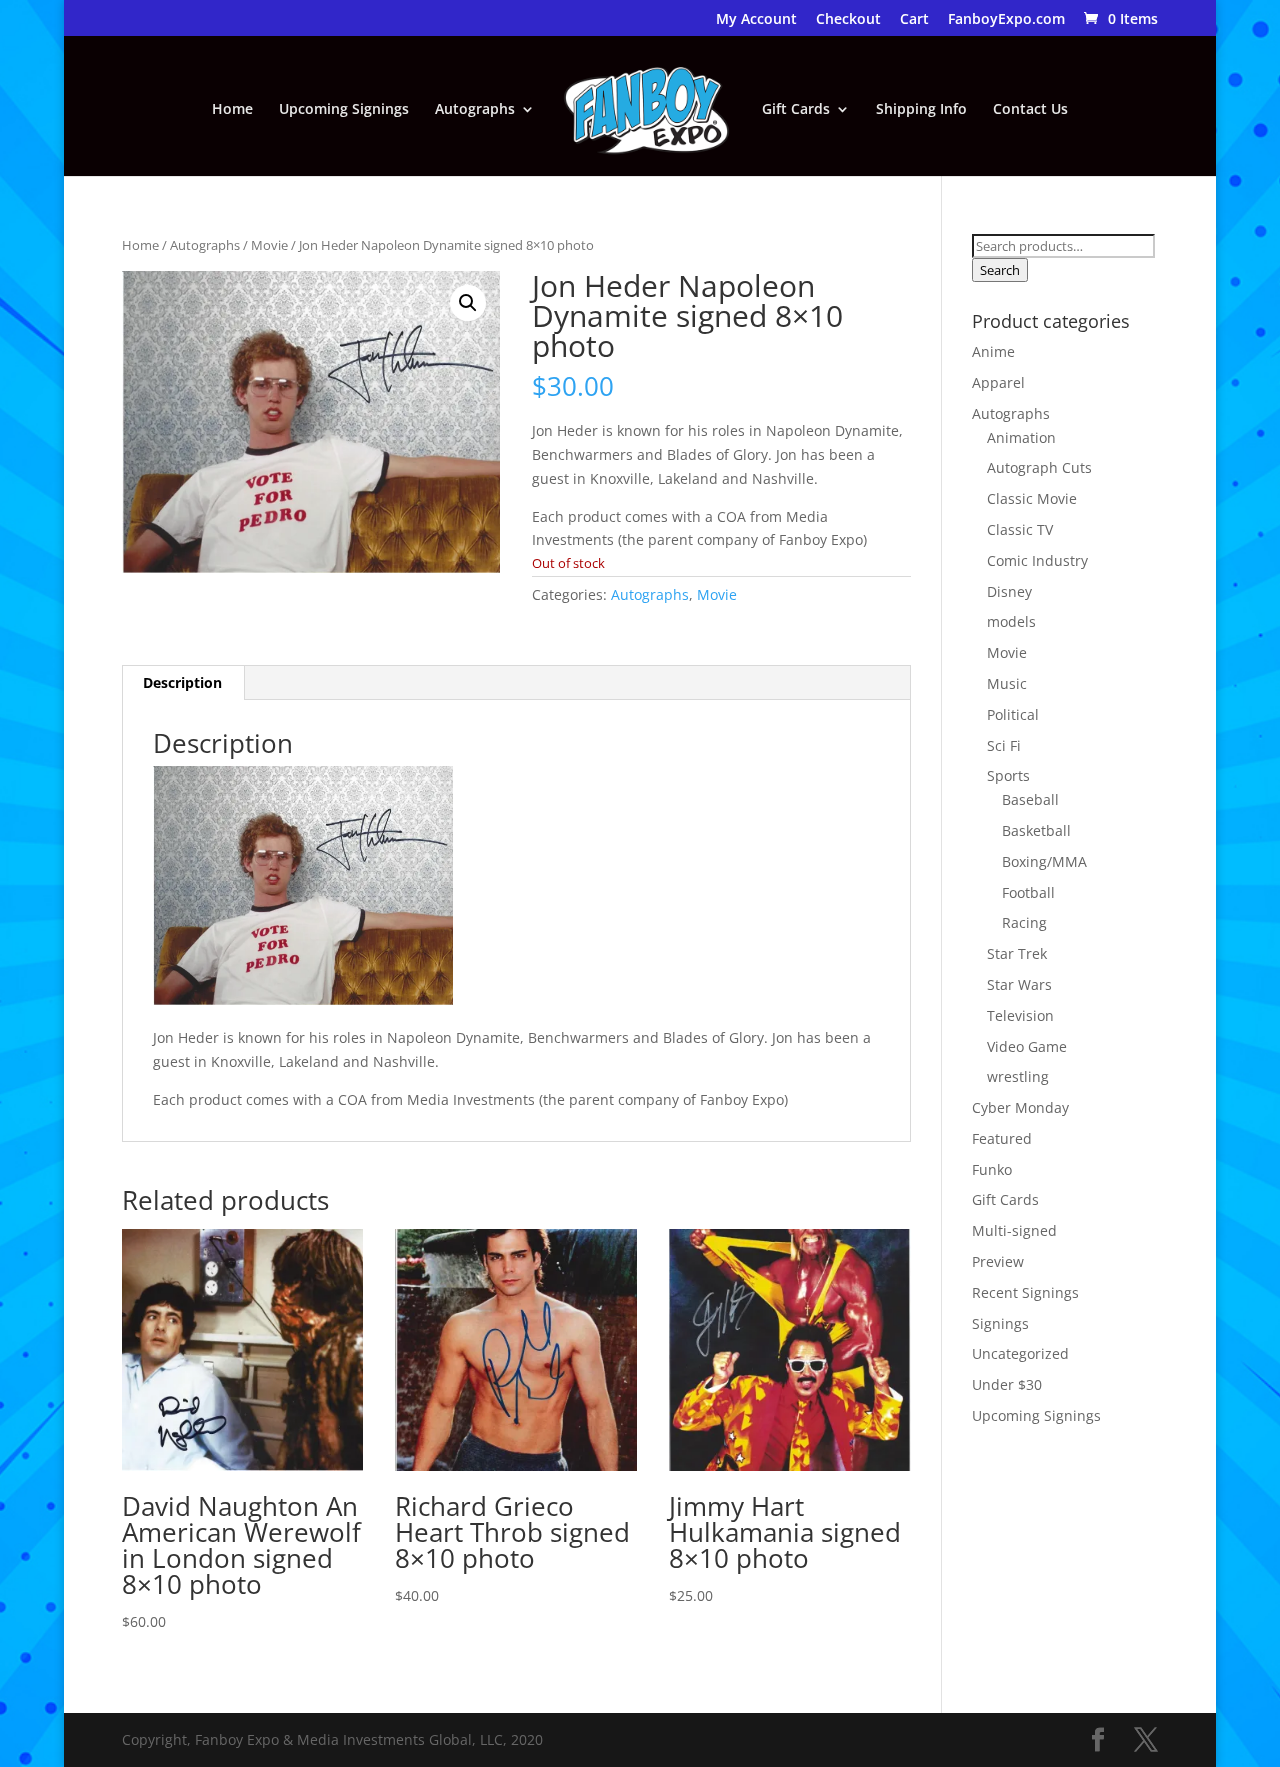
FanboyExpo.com (1006, 20)
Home (232, 110)
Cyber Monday (1020, 1107)
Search (1000, 270)
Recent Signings (1025, 1292)
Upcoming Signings (344, 110)
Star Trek (1017, 953)
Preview (998, 1261)
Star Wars (1019, 984)
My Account (756, 20)
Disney (1009, 591)
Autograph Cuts (1039, 467)
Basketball (1036, 830)
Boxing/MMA (1044, 861)
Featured (1002, 1138)
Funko (992, 1169)
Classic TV (1020, 529)
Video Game (1027, 1046)
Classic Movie (1032, 498)
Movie (269, 245)
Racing (1024, 922)
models (1011, 621)
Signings (1000, 1323)
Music (1007, 683)
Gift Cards (796, 110)
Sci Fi (1004, 745)
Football (1028, 892)
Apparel (998, 382)
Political (1013, 714)
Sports (1008, 775)
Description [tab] (182, 682)
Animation (1021, 437)
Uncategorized (1020, 1353)
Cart (914, 20)
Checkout (848, 20)
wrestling (1018, 1076)
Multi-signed (1014, 1230)
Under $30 (1007, 1384)
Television (1020, 1015)
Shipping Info (921, 110)
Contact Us (1030, 110)
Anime (993, 351)
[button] (468, 303)
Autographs (475, 110)
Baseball (1030, 799)
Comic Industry (1037, 560)
